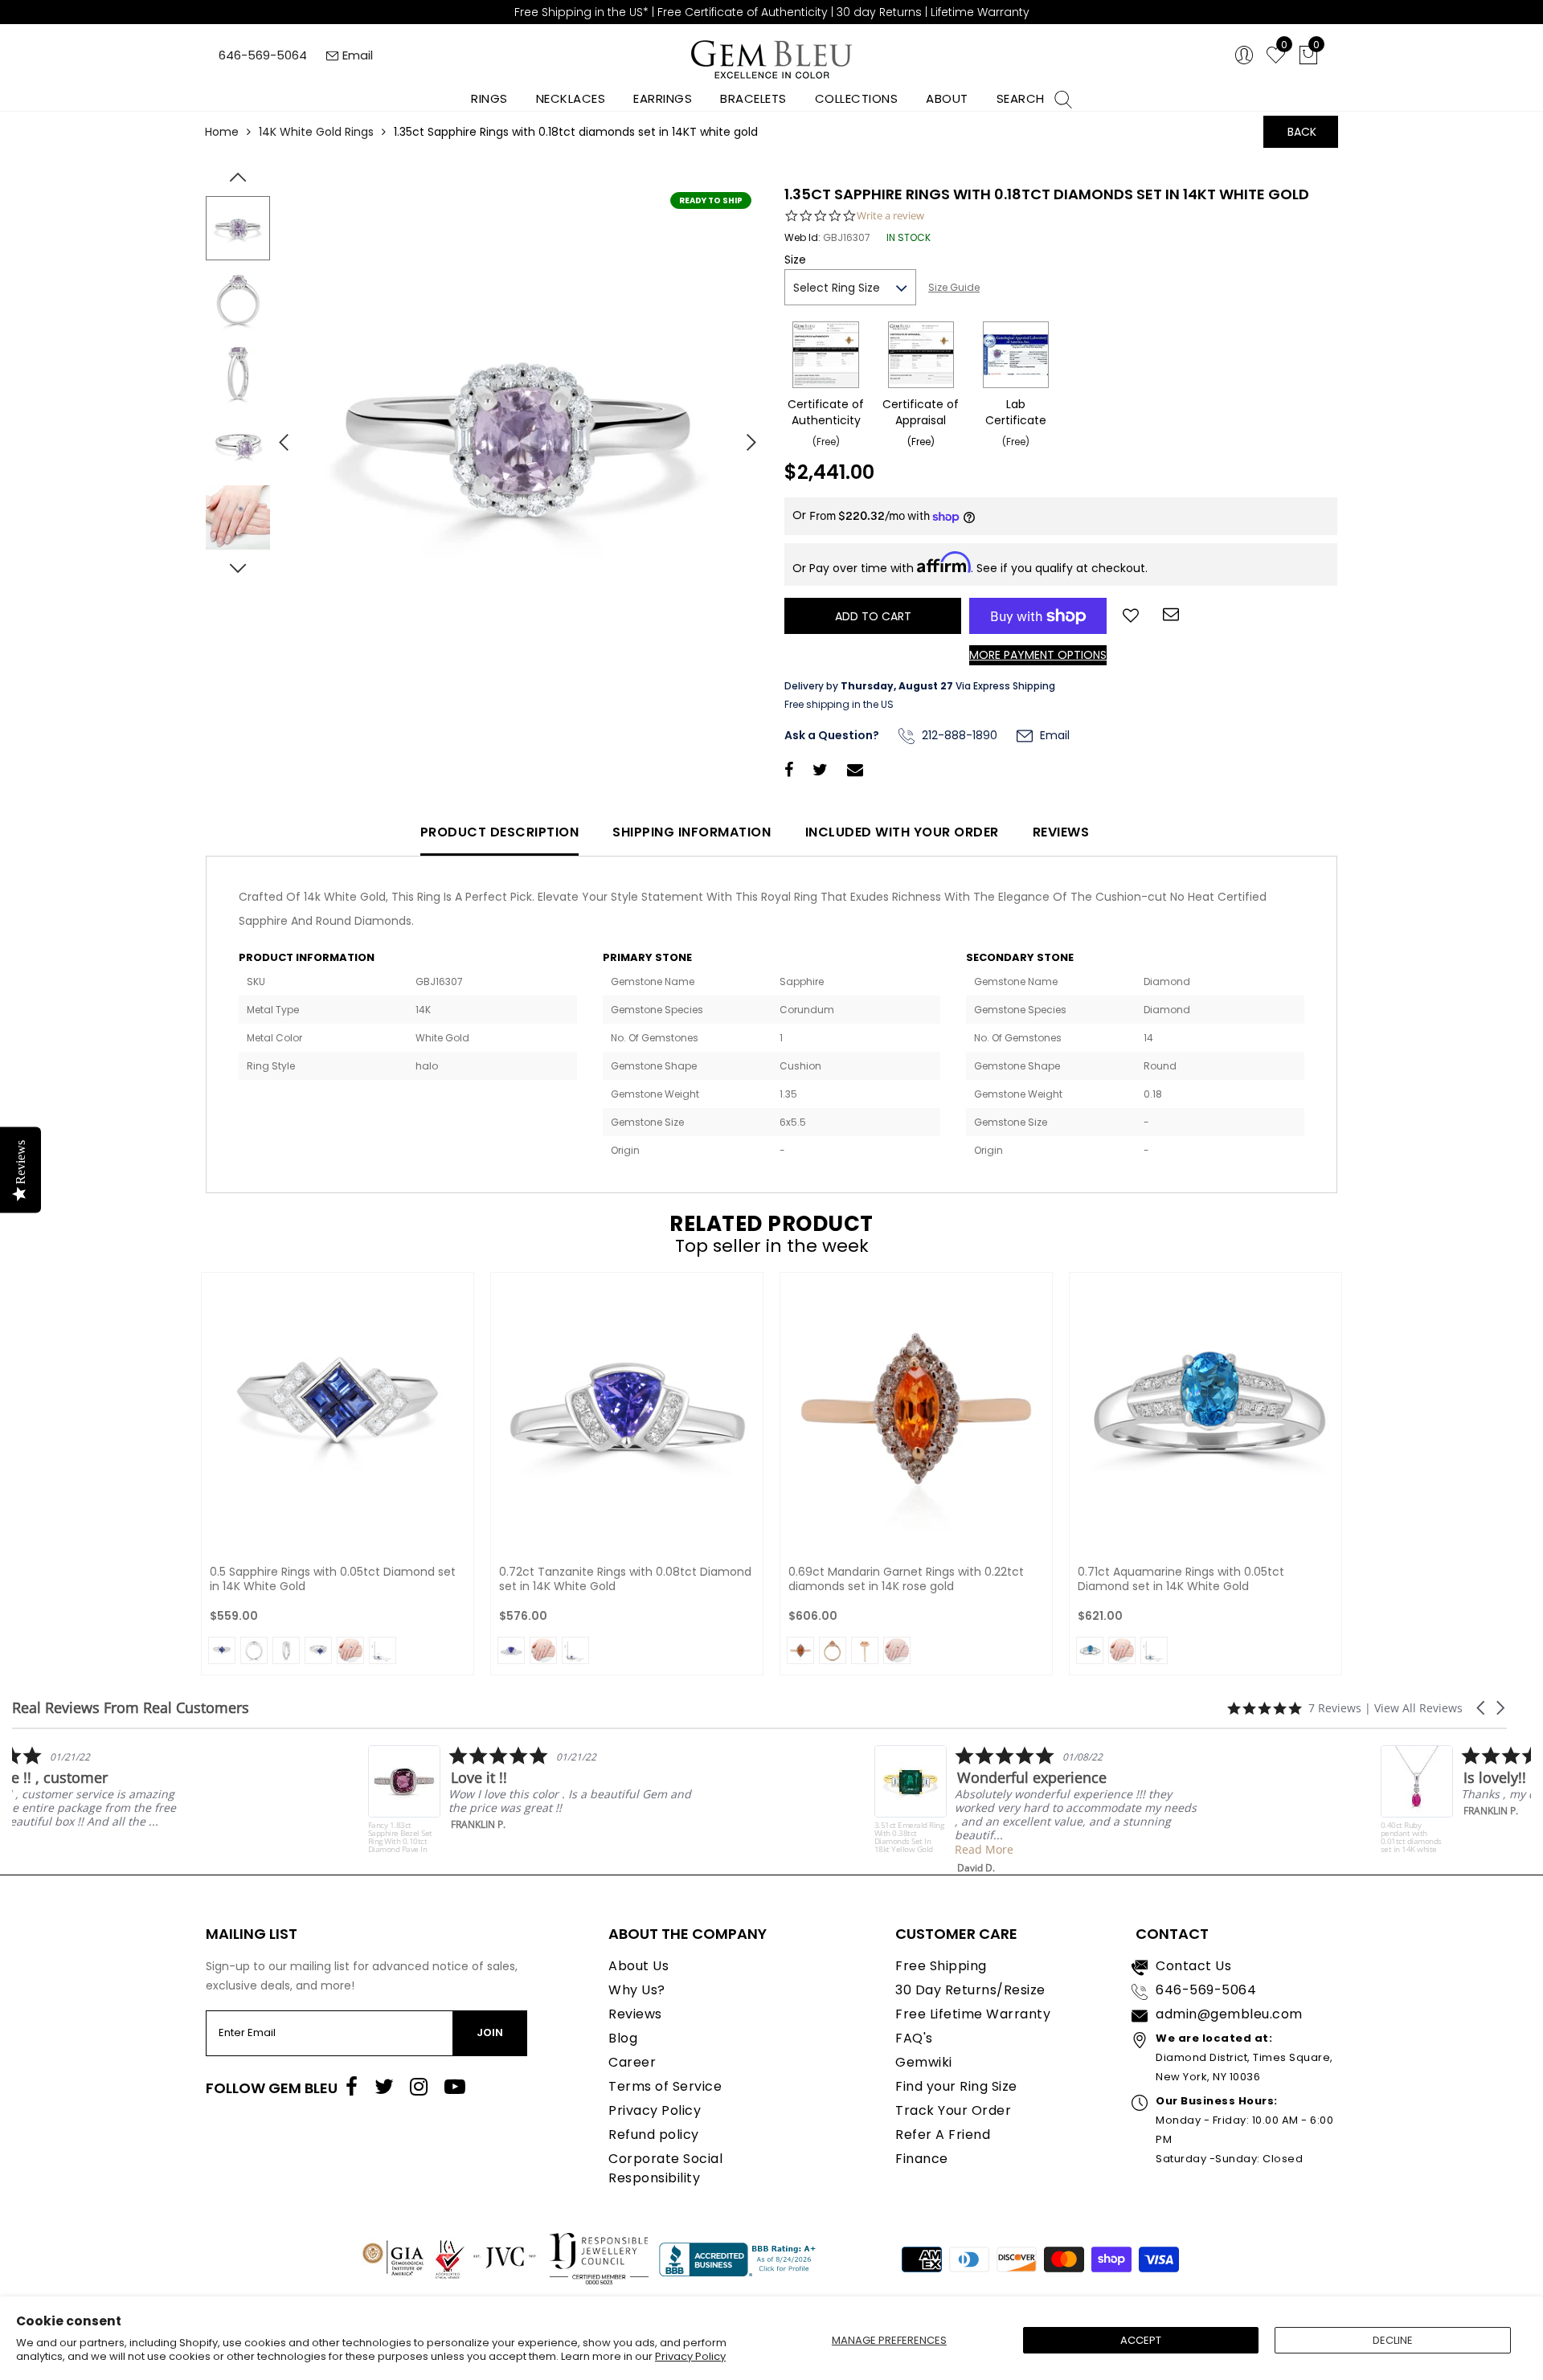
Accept (1141, 2340)
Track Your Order (953, 2110)
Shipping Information (692, 832)
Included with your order (902, 832)
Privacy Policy (690, 2356)
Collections (857, 98)
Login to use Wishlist (1131, 614)
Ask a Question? (832, 735)
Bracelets (753, 98)
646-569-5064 (263, 55)
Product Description (500, 832)
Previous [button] (277, 436)
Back (1302, 132)
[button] (1482, 1708)
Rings (489, 98)
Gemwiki (924, 2062)
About (947, 98)
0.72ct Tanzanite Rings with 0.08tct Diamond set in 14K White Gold (625, 1579)
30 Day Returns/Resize (970, 1990)
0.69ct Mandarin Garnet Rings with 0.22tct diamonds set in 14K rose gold (906, 1579)
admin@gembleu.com (1229, 2014)
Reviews (1061, 832)
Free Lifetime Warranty (973, 2014)
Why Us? (637, 1990)
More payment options (1038, 655)
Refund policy (654, 2135)
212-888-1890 (958, 735)
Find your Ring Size (956, 2086)
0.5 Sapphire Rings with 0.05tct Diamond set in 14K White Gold (333, 1579)
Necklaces (571, 98)
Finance (922, 2159)
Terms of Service (665, 2086)
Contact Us (1193, 1966)
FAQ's (914, 2038)
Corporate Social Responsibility (665, 2168)
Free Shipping (941, 1966)
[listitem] (174, 1803)
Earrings (663, 98)
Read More (122, 1836)
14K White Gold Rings (316, 132)
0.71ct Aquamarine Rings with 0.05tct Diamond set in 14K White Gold (1181, 1579)
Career (632, 2062)
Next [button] (743, 436)
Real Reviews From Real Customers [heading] (131, 1708)
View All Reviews (1418, 1708)
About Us (638, 1966)
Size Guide (954, 287)
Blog (623, 2038)
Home (222, 132)
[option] (518, 436)
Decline (1393, 2340)
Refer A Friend (943, 2135)
